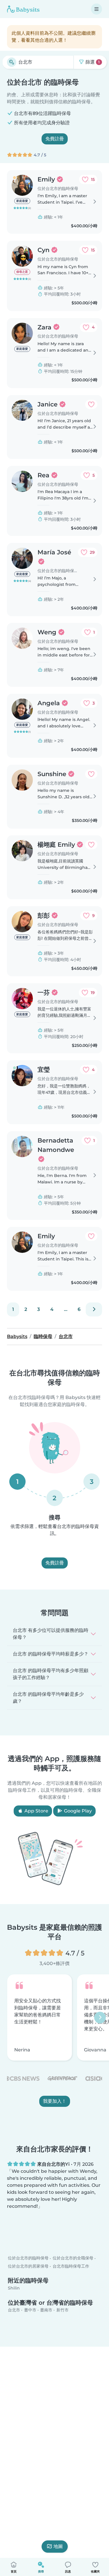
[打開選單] (97, 9)
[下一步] (94, 1309)
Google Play (77, 1811)
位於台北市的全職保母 (73, 2263)
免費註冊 (55, 139)
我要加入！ (55, 2101)
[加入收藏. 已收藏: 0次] (91, 404)
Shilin (14, 2293)
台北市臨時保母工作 (71, 2271)
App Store (36, 1811)
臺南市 (46, 2315)
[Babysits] (23, 9)
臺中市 (30, 2315)
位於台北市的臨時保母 (28, 2263)
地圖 (58, 2546)
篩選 (92, 62)
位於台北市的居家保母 (28, 2271)
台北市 (14, 2315)
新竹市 (62, 2315)
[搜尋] (12, 62)
